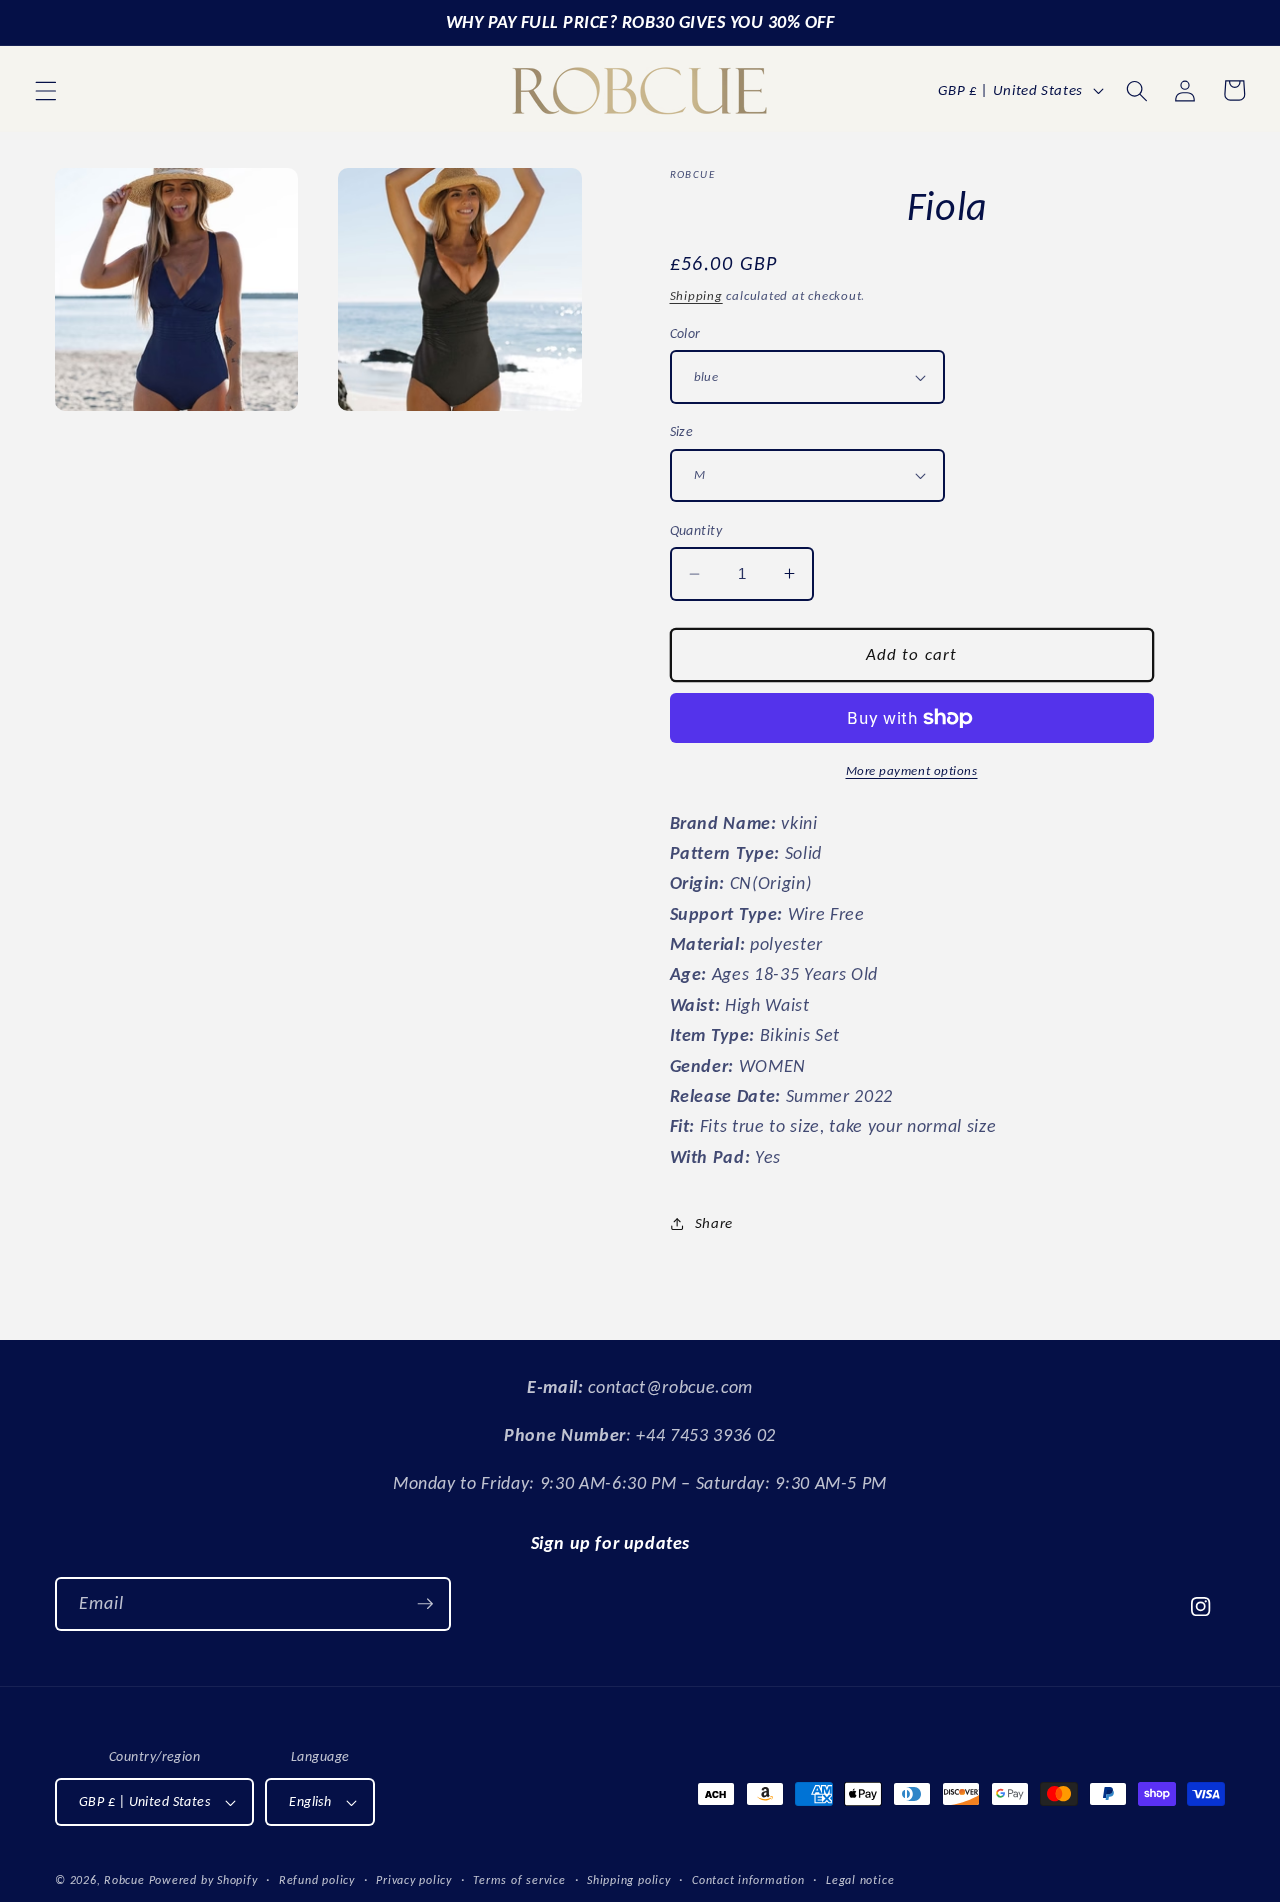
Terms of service (519, 1879)
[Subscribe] (425, 1604)
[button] (46, 90)
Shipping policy (629, 1879)
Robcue (124, 1879)
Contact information (748, 1879)
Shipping (696, 295)
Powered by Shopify (203, 1879)
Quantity (696, 530)
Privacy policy (414, 1879)
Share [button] (714, 1222)
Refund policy (317, 1879)
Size (682, 431)
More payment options (912, 770)
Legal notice (860, 1879)
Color (685, 333)
